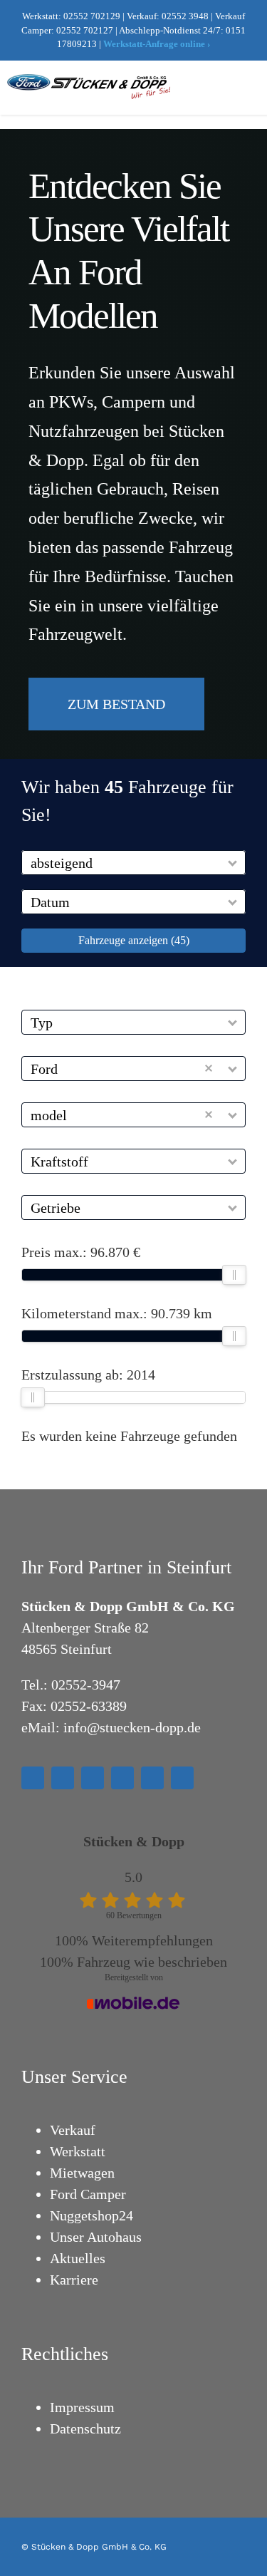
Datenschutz (85, 2428)
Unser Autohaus (96, 2237)
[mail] (152, 1778)
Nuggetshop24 (91, 2215)
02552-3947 (86, 1685)
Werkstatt (78, 2151)
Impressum (82, 2407)
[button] (233, 863)
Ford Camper (88, 2194)
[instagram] (63, 1778)
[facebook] (33, 1778)
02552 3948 (185, 16)
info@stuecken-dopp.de (132, 1727)
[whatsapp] (122, 1778)
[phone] (182, 1778)
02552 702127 (85, 30)
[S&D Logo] (90, 81)
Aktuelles (78, 2258)
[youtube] (93, 1778)
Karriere (74, 2280)
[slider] (234, 1275)
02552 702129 (92, 16)
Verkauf (73, 2130)
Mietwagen (82, 2173)
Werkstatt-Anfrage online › (157, 44)
